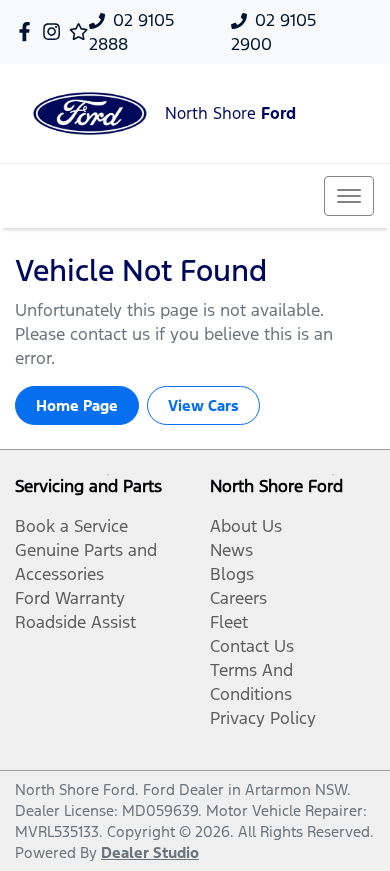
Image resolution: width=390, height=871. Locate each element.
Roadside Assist (75, 622)
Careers (238, 598)
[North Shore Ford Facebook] (28, 31)
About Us (246, 526)
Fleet (229, 622)
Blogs (232, 574)
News (231, 550)
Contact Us (252, 646)
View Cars (203, 405)
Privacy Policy (263, 718)
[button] (349, 196)
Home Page (77, 405)
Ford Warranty (70, 598)
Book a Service (71, 526)
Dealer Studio (150, 852)
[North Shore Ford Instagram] (55, 31)
